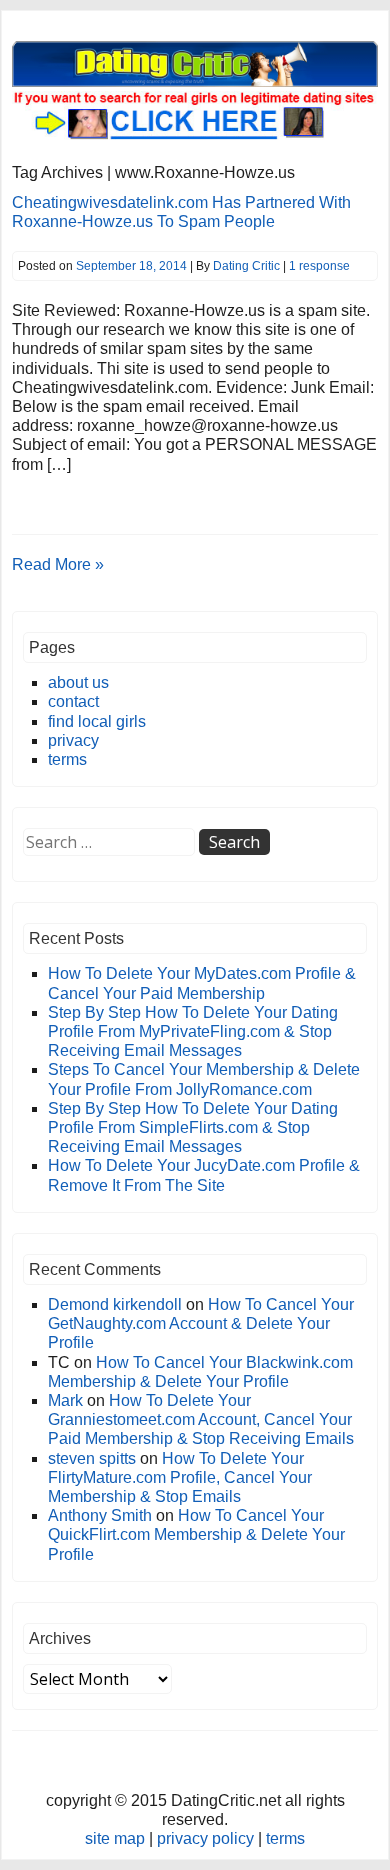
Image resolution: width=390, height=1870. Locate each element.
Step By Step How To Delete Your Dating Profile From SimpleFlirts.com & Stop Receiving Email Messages (193, 1127)
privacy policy (205, 1838)
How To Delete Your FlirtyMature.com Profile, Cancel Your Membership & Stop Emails (180, 1477)
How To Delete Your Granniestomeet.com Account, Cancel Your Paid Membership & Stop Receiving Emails (201, 1419)
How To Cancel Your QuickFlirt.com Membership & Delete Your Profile (196, 1534)
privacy (73, 740)
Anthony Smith (100, 1515)
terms (67, 759)
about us (78, 682)
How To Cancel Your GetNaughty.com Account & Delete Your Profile (201, 1323)
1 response (319, 266)
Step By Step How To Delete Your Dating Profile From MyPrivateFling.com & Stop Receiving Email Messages (193, 1031)
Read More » (58, 564)
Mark (65, 1400)
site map (115, 1838)
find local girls (97, 721)
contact (73, 701)
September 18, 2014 (131, 266)
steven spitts (92, 1458)
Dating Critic (246, 266)
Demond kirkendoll (115, 1304)
